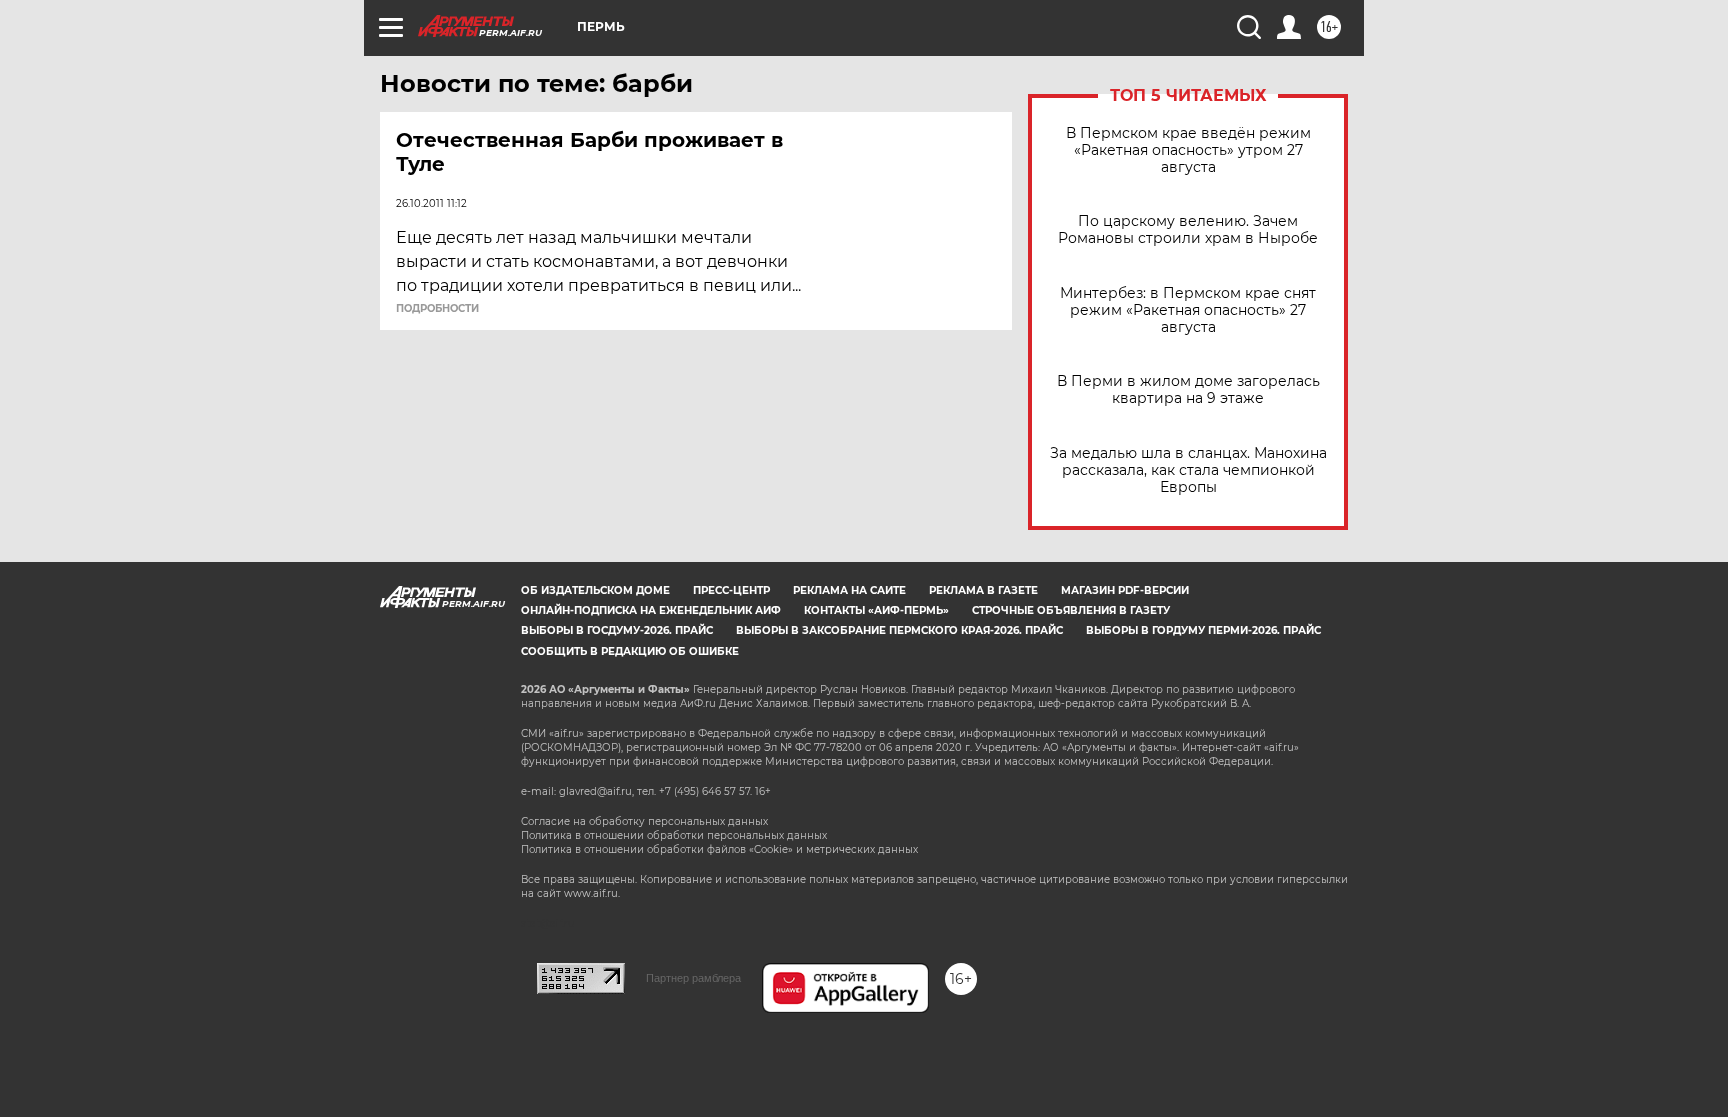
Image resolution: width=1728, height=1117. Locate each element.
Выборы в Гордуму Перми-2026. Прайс (1203, 630)
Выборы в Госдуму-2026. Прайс (617, 630)
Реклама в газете (983, 590)
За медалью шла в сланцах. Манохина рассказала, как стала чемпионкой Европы (1188, 470)
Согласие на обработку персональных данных (644, 821)
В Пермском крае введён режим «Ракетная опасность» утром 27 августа (1188, 150)
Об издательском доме (595, 590)
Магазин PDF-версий (1125, 590)
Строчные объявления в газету (1071, 610)
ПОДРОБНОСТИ (437, 309)
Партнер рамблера (693, 978)
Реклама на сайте (849, 590)
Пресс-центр (731, 590)
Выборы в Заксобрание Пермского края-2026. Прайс (899, 630)
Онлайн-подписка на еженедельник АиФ (651, 610)
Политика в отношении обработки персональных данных (674, 835)
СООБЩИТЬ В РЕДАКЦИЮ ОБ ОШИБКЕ (630, 651)
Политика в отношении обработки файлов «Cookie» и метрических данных (719, 849)
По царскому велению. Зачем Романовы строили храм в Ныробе (1188, 230)
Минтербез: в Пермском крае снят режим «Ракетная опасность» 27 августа (1188, 310)
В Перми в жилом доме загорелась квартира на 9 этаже (1188, 390)
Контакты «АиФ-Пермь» (876, 610)
